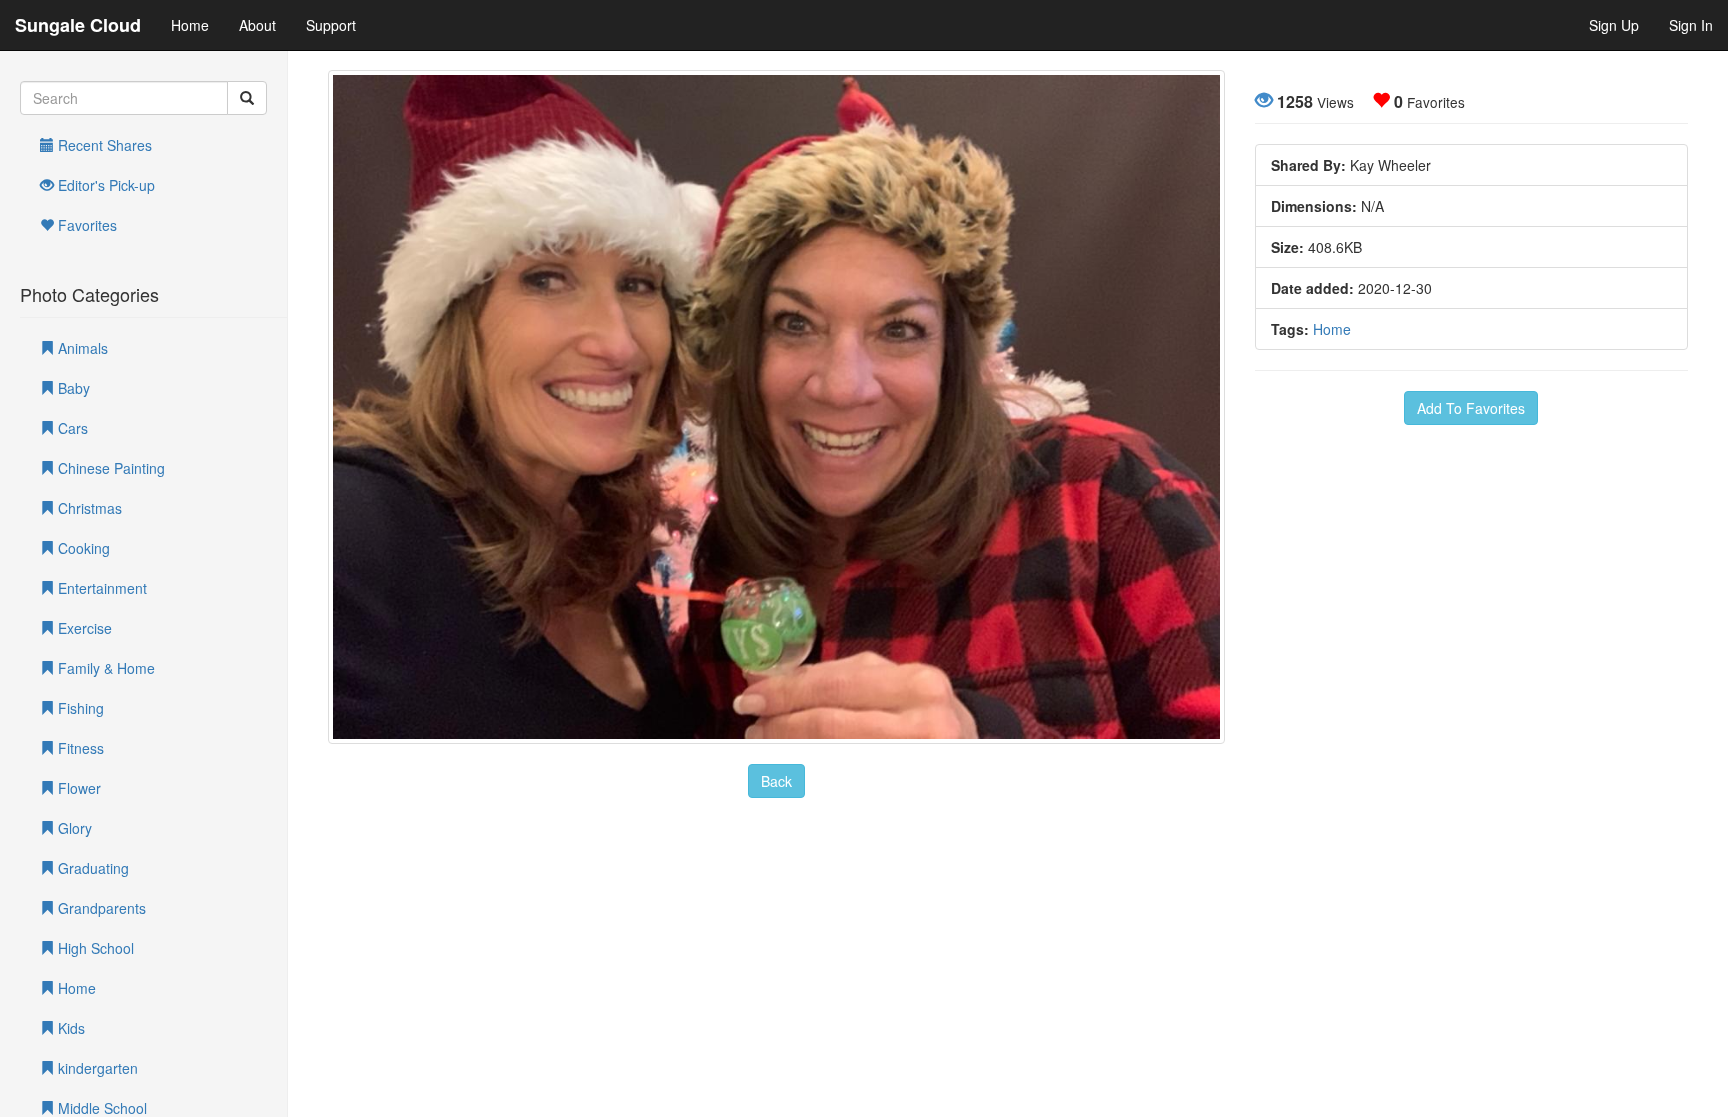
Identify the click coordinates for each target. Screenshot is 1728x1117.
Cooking (82, 548)
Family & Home (104, 668)
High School (94, 948)
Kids (69, 1028)
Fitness (79, 748)
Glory (73, 828)
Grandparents (100, 908)
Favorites (85, 225)
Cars (71, 428)
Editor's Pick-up (104, 185)
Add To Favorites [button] (1471, 408)
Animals (81, 348)
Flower (77, 788)
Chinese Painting (109, 468)
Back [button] (776, 781)
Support (331, 25)
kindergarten (96, 1068)
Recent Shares (103, 145)
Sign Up (1614, 25)
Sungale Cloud (78, 25)
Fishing (79, 708)
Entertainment (100, 588)
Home (190, 25)
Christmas (88, 508)
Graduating (91, 868)
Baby (72, 388)
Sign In (1691, 25)
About (257, 25)
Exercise (83, 628)
